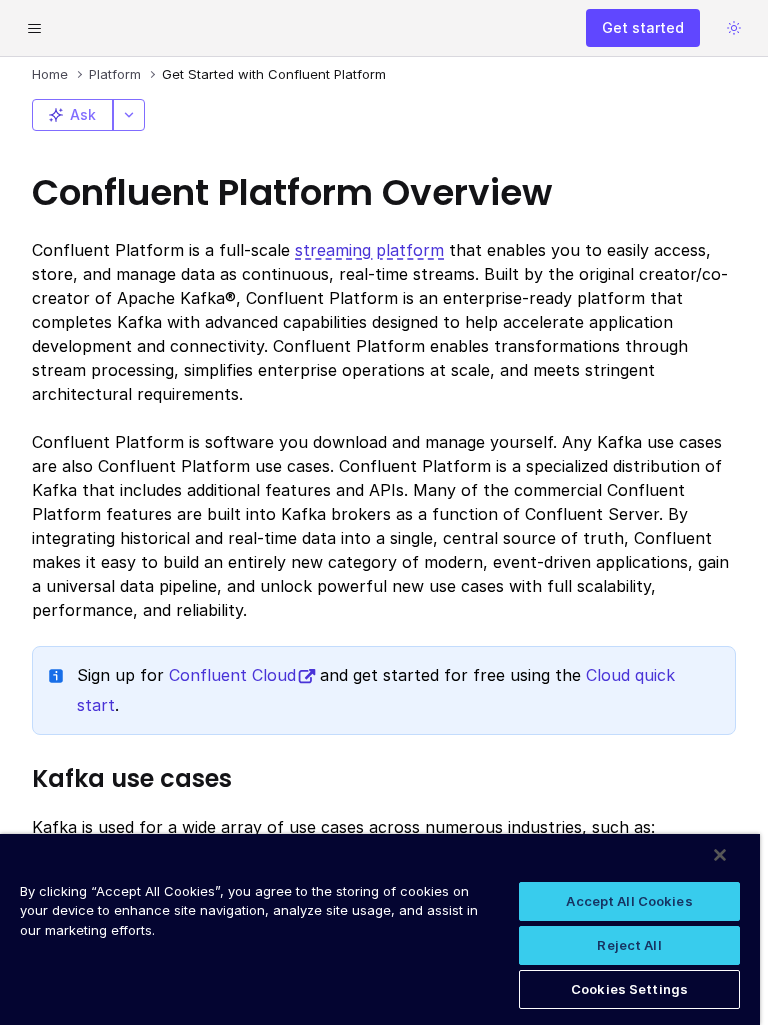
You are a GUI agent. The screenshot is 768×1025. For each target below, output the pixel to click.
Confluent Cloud (232, 675)
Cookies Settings (629, 989)
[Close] (720, 855)
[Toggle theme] (734, 28)
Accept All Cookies (629, 901)
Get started (643, 27)
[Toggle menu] (34, 28)
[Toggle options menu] (129, 115)
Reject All (629, 945)
